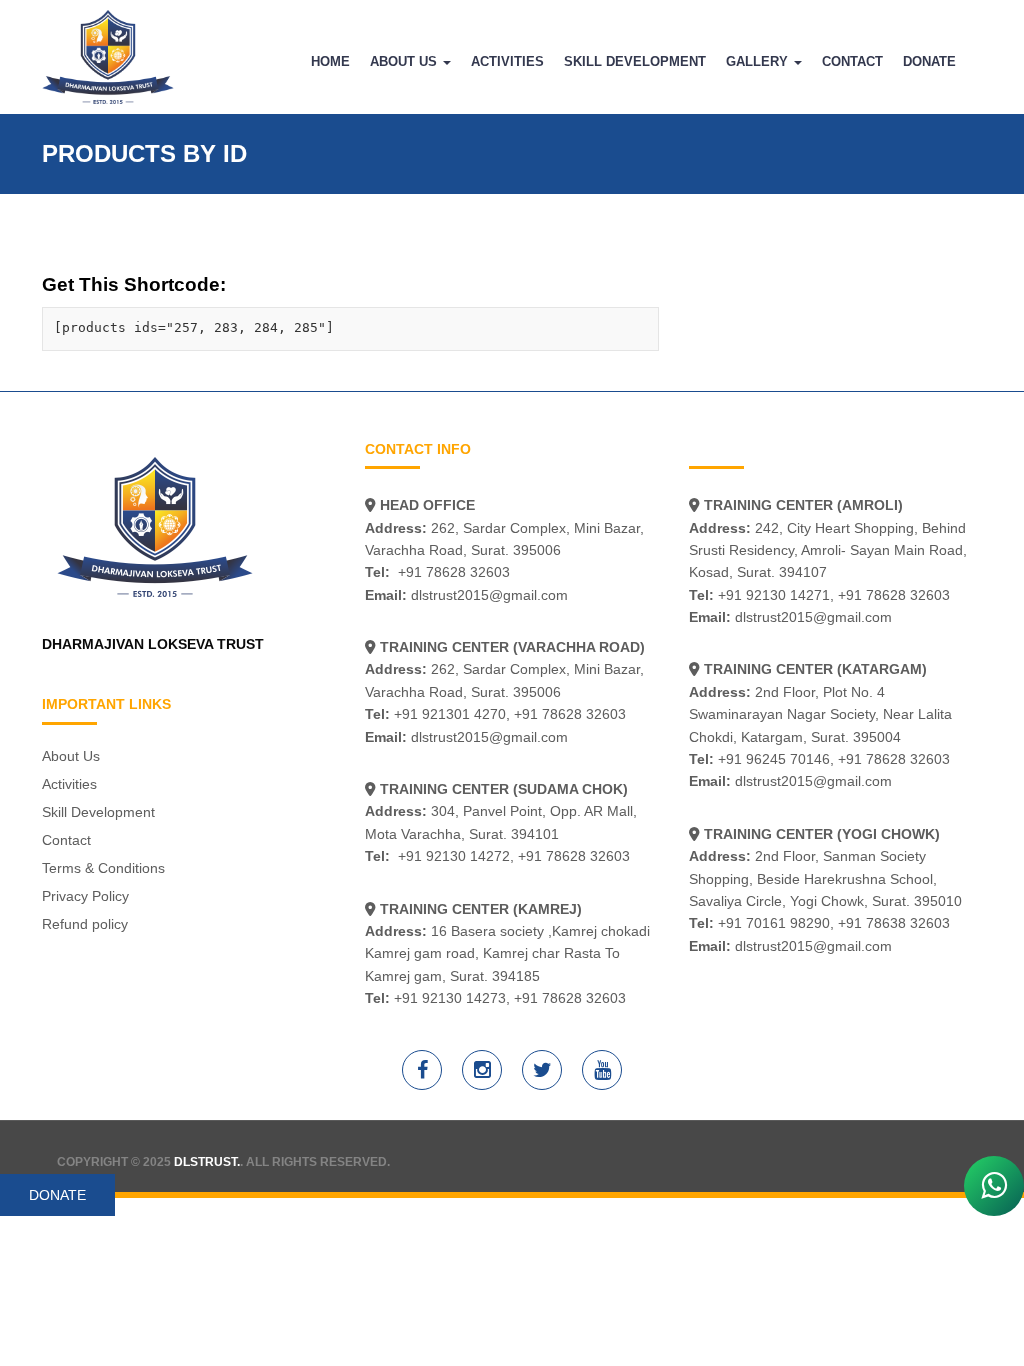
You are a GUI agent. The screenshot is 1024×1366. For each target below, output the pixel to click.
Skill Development (635, 61)
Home (330, 61)
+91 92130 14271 (774, 595)
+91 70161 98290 (774, 923)
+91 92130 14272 (454, 856)
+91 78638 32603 (894, 923)
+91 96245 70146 (774, 759)
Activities (507, 61)
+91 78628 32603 (454, 572)
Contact (852, 61)
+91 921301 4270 (450, 714)
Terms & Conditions (103, 868)
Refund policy (85, 924)
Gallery (759, 61)
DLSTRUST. (207, 1162)
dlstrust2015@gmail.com (489, 595)
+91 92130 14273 (450, 998)
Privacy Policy (85, 896)
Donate (929, 61)
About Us (405, 61)
